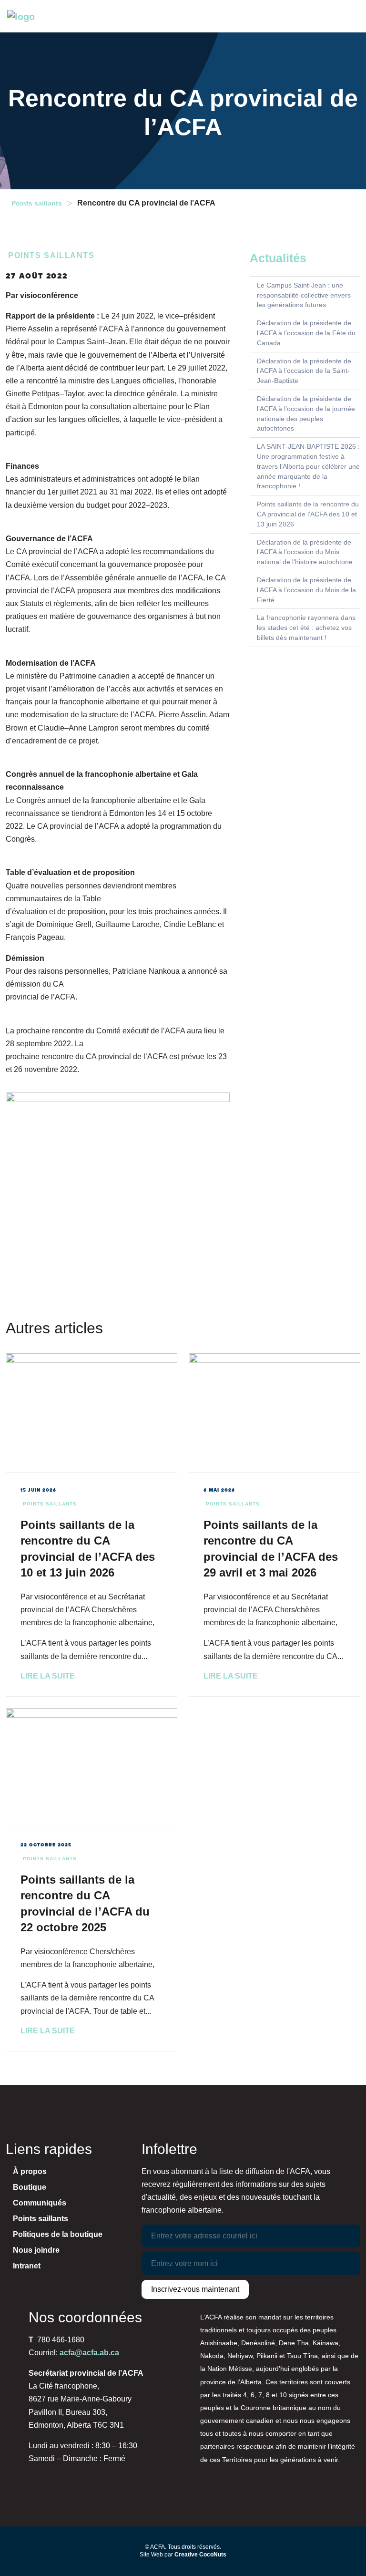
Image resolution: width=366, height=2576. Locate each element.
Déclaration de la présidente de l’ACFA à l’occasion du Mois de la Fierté (306, 590)
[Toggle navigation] (351, 16)
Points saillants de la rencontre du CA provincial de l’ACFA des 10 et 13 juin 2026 (308, 514)
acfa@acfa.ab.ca (89, 2353)
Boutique (30, 2187)
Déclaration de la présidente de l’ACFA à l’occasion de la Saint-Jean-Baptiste (304, 371)
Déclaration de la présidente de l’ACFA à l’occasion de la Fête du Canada (306, 333)
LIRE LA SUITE (48, 1676)
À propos (30, 2171)
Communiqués (40, 2203)
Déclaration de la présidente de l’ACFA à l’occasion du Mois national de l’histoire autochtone (305, 552)
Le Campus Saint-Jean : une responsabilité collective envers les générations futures (304, 295)
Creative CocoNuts (200, 2555)
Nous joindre (36, 2250)
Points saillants (37, 203)
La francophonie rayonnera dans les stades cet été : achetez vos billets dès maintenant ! (306, 628)
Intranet (27, 2266)
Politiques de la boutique (58, 2234)
